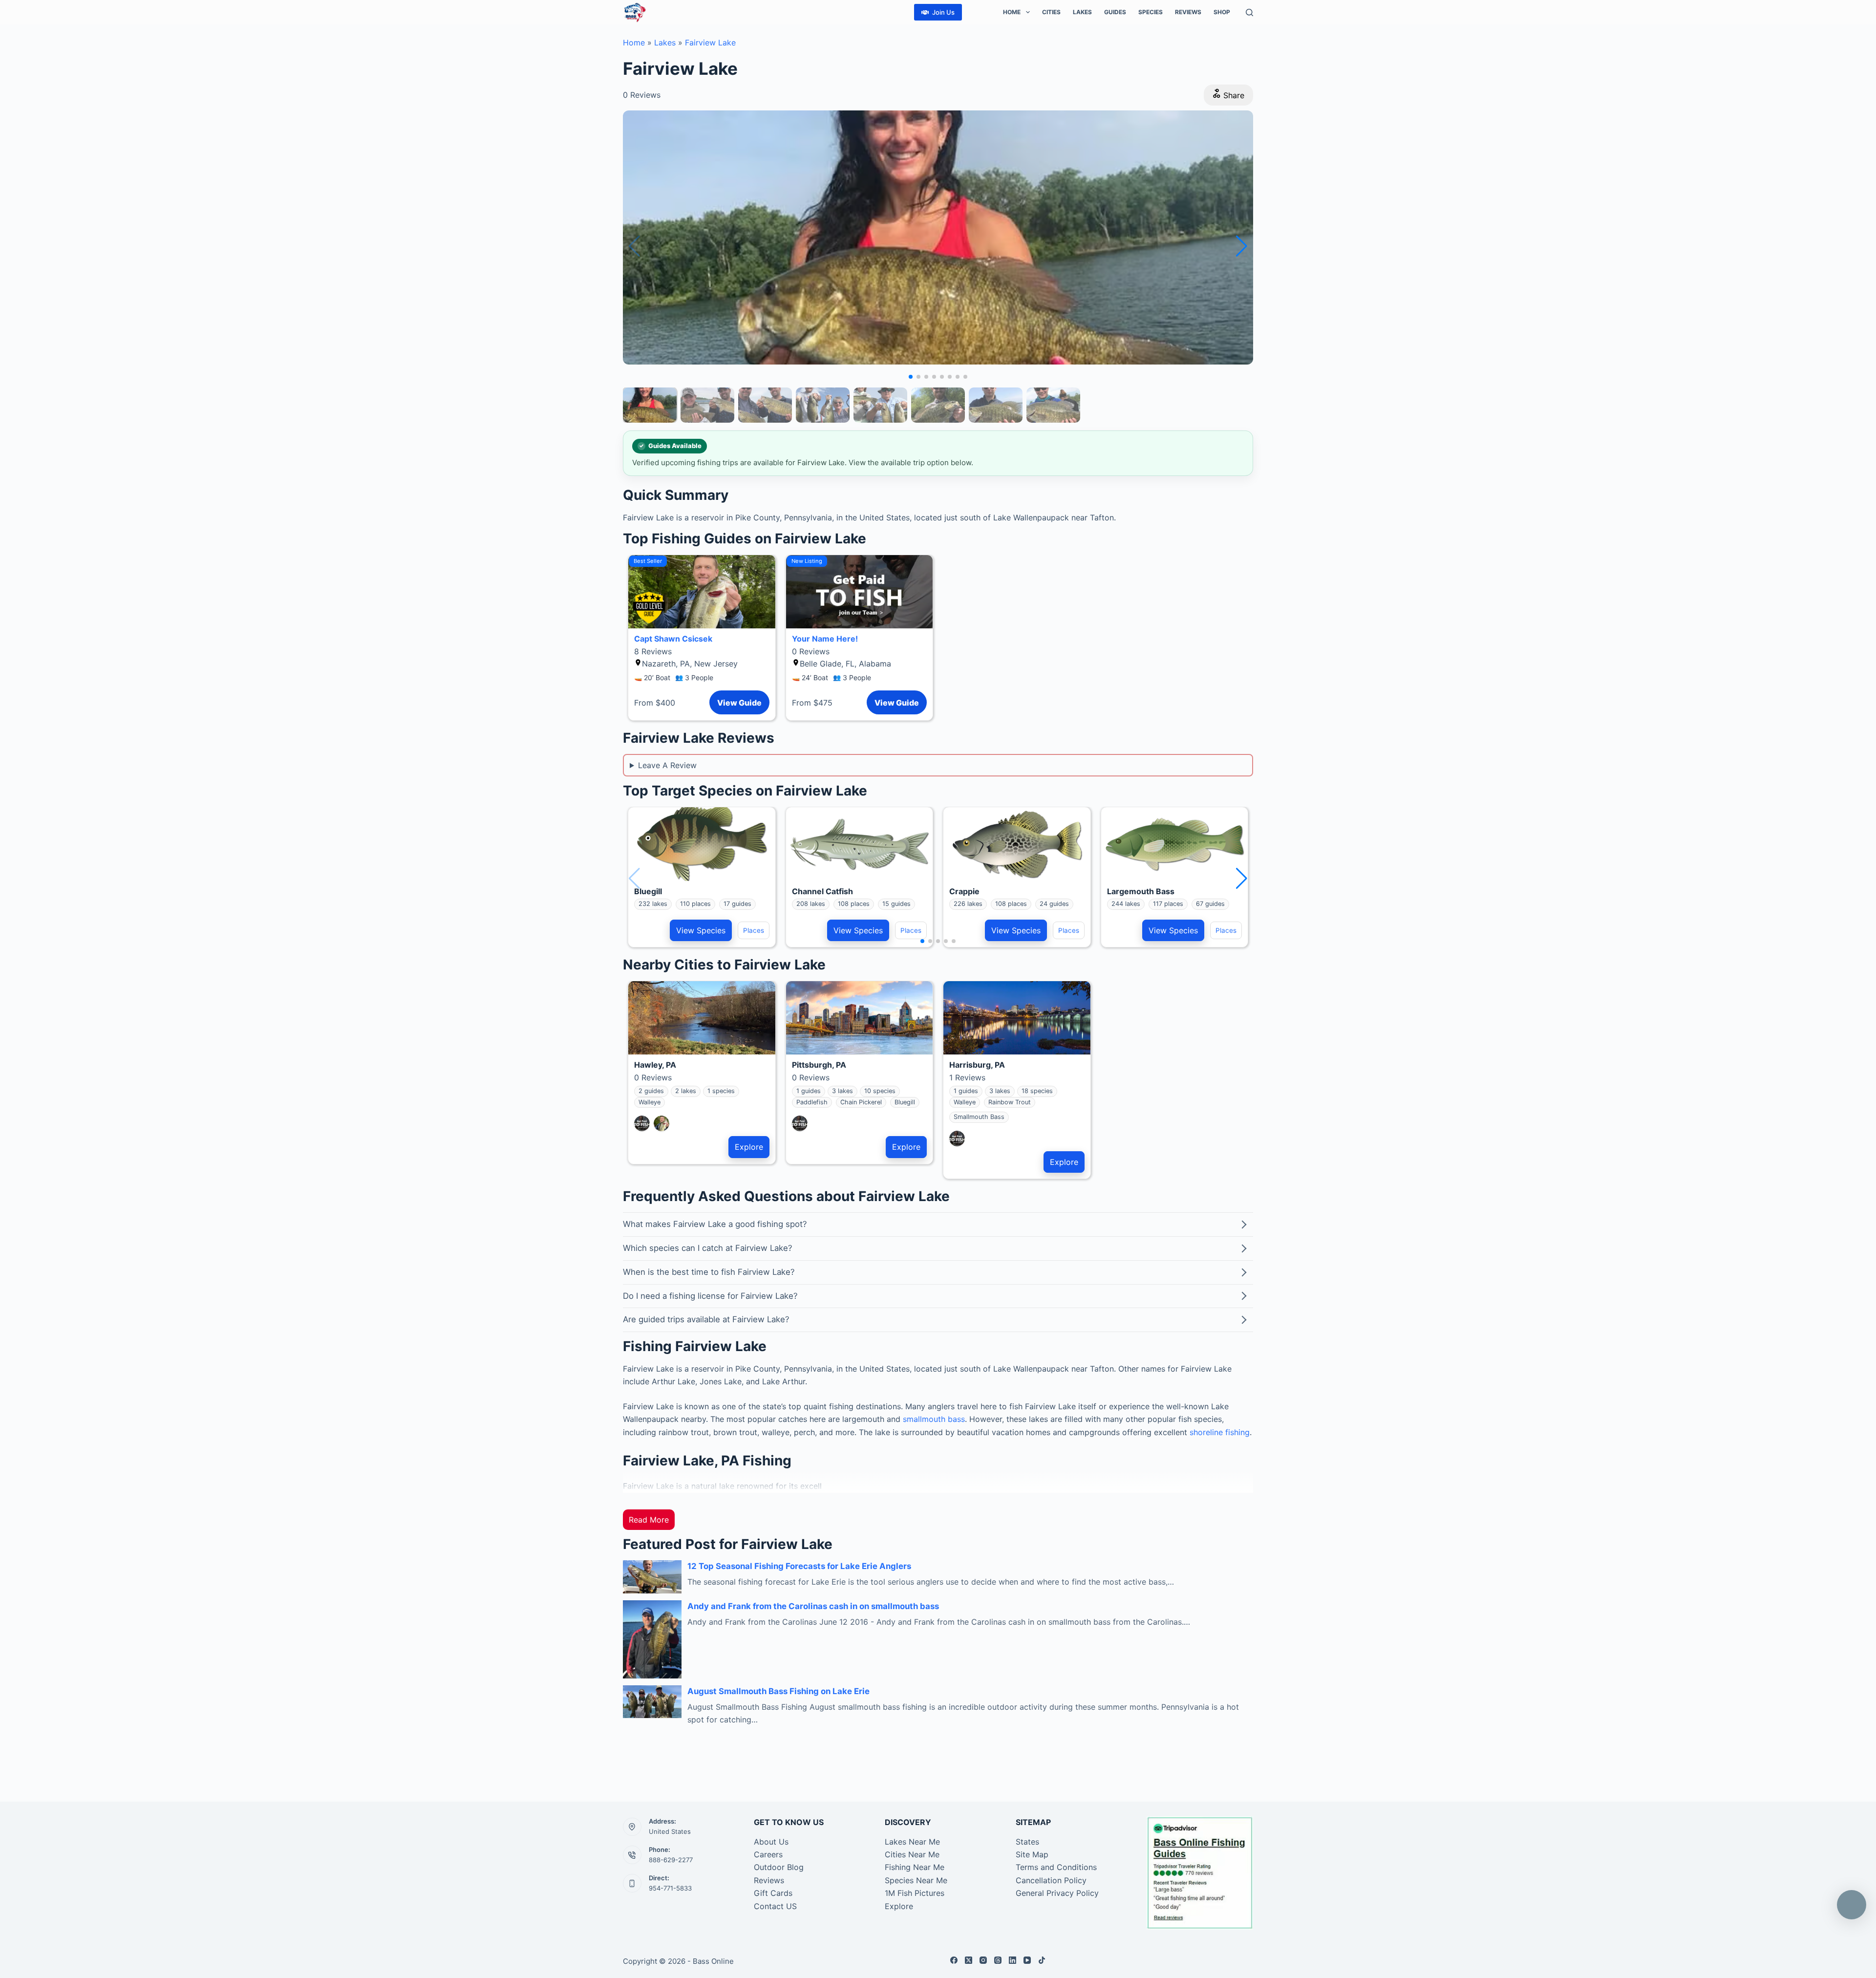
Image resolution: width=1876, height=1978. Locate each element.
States (1027, 1842)
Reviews (1188, 12)
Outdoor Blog (779, 1867)
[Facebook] (954, 1960)
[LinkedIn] (1013, 1960)
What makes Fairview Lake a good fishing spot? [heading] (715, 1224)
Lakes (1082, 12)
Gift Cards (773, 1893)
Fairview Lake (710, 43)
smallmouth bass (934, 1419)
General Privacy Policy (1057, 1893)
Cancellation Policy (1051, 1880)
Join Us (943, 12)
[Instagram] (983, 1960)
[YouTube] (1027, 1960)
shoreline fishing (1220, 1432)
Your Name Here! (825, 639)
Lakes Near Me (912, 1842)
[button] (1242, 246)
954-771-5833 (670, 1888)
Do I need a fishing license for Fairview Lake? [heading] (710, 1296)
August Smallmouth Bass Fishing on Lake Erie (778, 1691)
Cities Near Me (912, 1854)
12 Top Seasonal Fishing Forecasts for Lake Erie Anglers (799, 1566)
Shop (1222, 12)
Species (1151, 12)
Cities (1051, 12)
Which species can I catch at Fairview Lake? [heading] (708, 1248)
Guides (1115, 12)
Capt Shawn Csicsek (673, 639)
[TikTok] (1042, 1960)
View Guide (739, 703)
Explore (749, 1147)
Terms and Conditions (1056, 1867)
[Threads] (998, 1960)
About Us (771, 1842)
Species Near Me (916, 1880)
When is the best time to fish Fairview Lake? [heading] (709, 1272)
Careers (768, 1854)
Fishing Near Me (915, 1867)
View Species (701, 930)
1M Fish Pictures (915, 1893)
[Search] (1249, 12)
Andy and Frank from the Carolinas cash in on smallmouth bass (813, 1606)
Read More (649, 1520)
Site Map (1032, 1854)
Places (754, 930)
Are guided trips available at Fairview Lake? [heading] (706, 1319)
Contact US (775, 1906)
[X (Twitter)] (969, 1960)
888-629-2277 (671, 1860)
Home (1012, 12)
